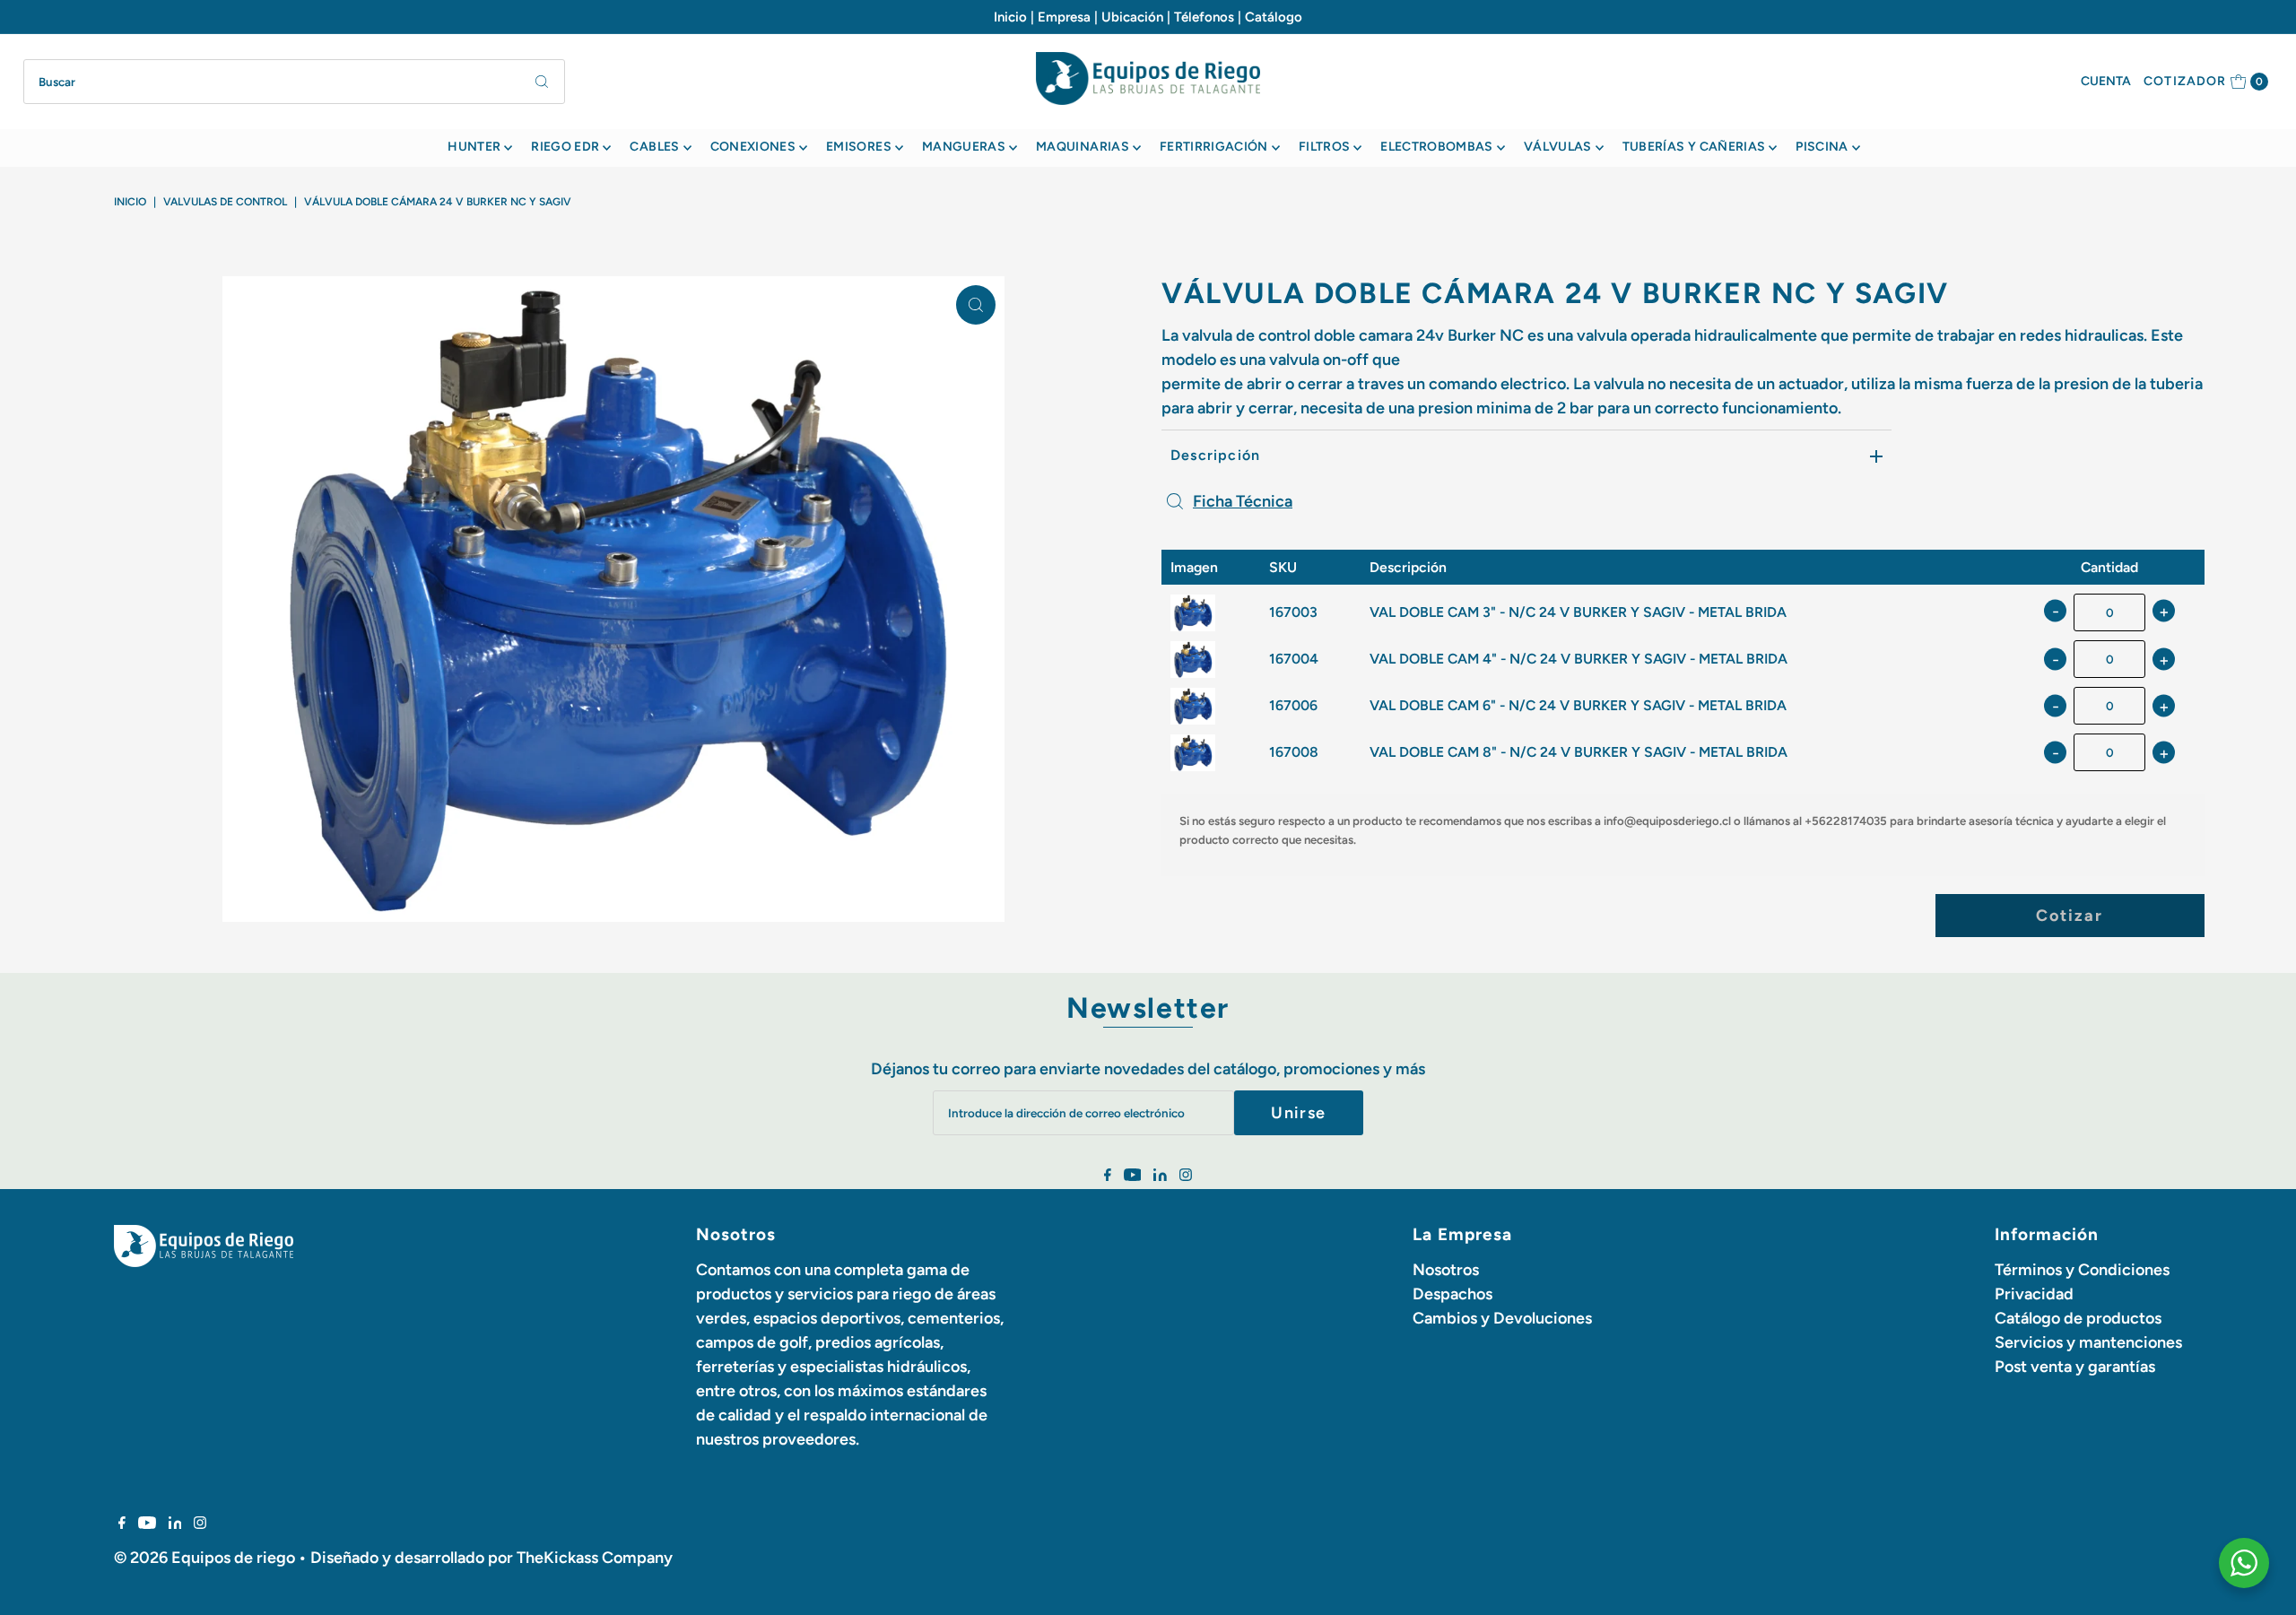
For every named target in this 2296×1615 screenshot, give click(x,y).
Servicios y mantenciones (2088, 1342)
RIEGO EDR (565, 147)
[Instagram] (1186, 1176)
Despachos (1452, 1294)
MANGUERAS (964, 147)
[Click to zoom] (976, 305)
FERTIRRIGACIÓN (1214, 147)
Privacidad (2034, 1294)
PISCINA (1822, 147)
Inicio (1010, 17)
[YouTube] (1133, 1176)
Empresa (1064, 17)
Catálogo (1274, 17)
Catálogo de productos (2078, 1318)
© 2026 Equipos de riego (204, 1558)
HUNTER (474, 147)
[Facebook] (1108, 1176)
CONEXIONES (753, 147)
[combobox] (295, 82)
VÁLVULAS (1558, 147)
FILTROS (1324, 147)
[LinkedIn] (1160, 1176)
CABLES (654, 147)
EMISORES (859, 147)
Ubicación (1132, 17)
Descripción (1215, 455)
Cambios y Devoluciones (1502, 1318)
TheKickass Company (595, 1558)
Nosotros (1446, 1270)
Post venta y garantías (2075, 1367)
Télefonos (1204, 17)
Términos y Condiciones (2082, 1270)
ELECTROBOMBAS (1437, 147)
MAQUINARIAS (1083, 147)
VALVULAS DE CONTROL (225, 202)
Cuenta (2106, 81)
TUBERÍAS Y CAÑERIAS (1694, 147)
